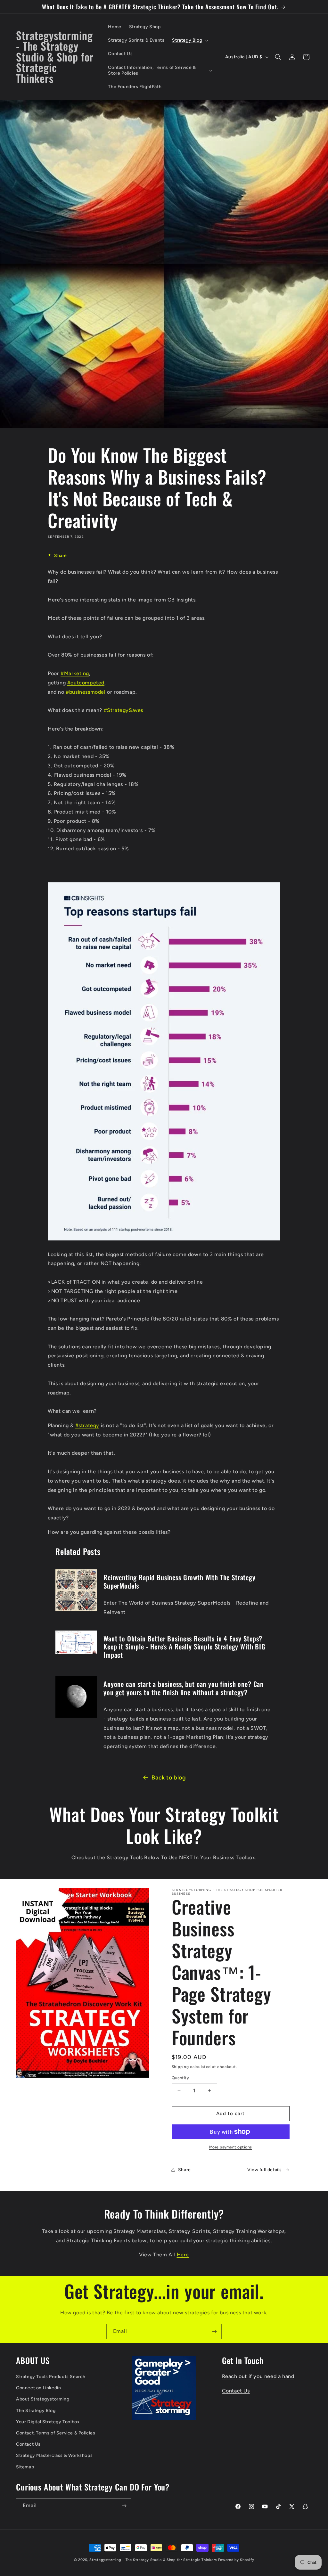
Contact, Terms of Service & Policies (56, 2433)
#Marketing (75, 673)
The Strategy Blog (36, 2411)
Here (183, 2255)
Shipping (180, 2067)
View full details (265, 2170)
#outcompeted (86, 683)
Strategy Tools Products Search (51, 2377)
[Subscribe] (214, 2331)
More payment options (231, 2147)
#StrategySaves (123, 710)
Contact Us (28, 2444)
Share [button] (61, 556)
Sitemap (25, 2467)
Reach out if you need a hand (258, 2376)
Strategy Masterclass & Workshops (54, 2455)
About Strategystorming (43, 2399)
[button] (189, 40)
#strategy (87, 1425)
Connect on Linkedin (38, 2388)
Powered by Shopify (236, 2560)
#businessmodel (86, 692)
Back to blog (169, 1778)
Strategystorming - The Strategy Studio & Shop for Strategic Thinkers (153, 2560)
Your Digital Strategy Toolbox (48, 2422)
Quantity (180, 2078)
